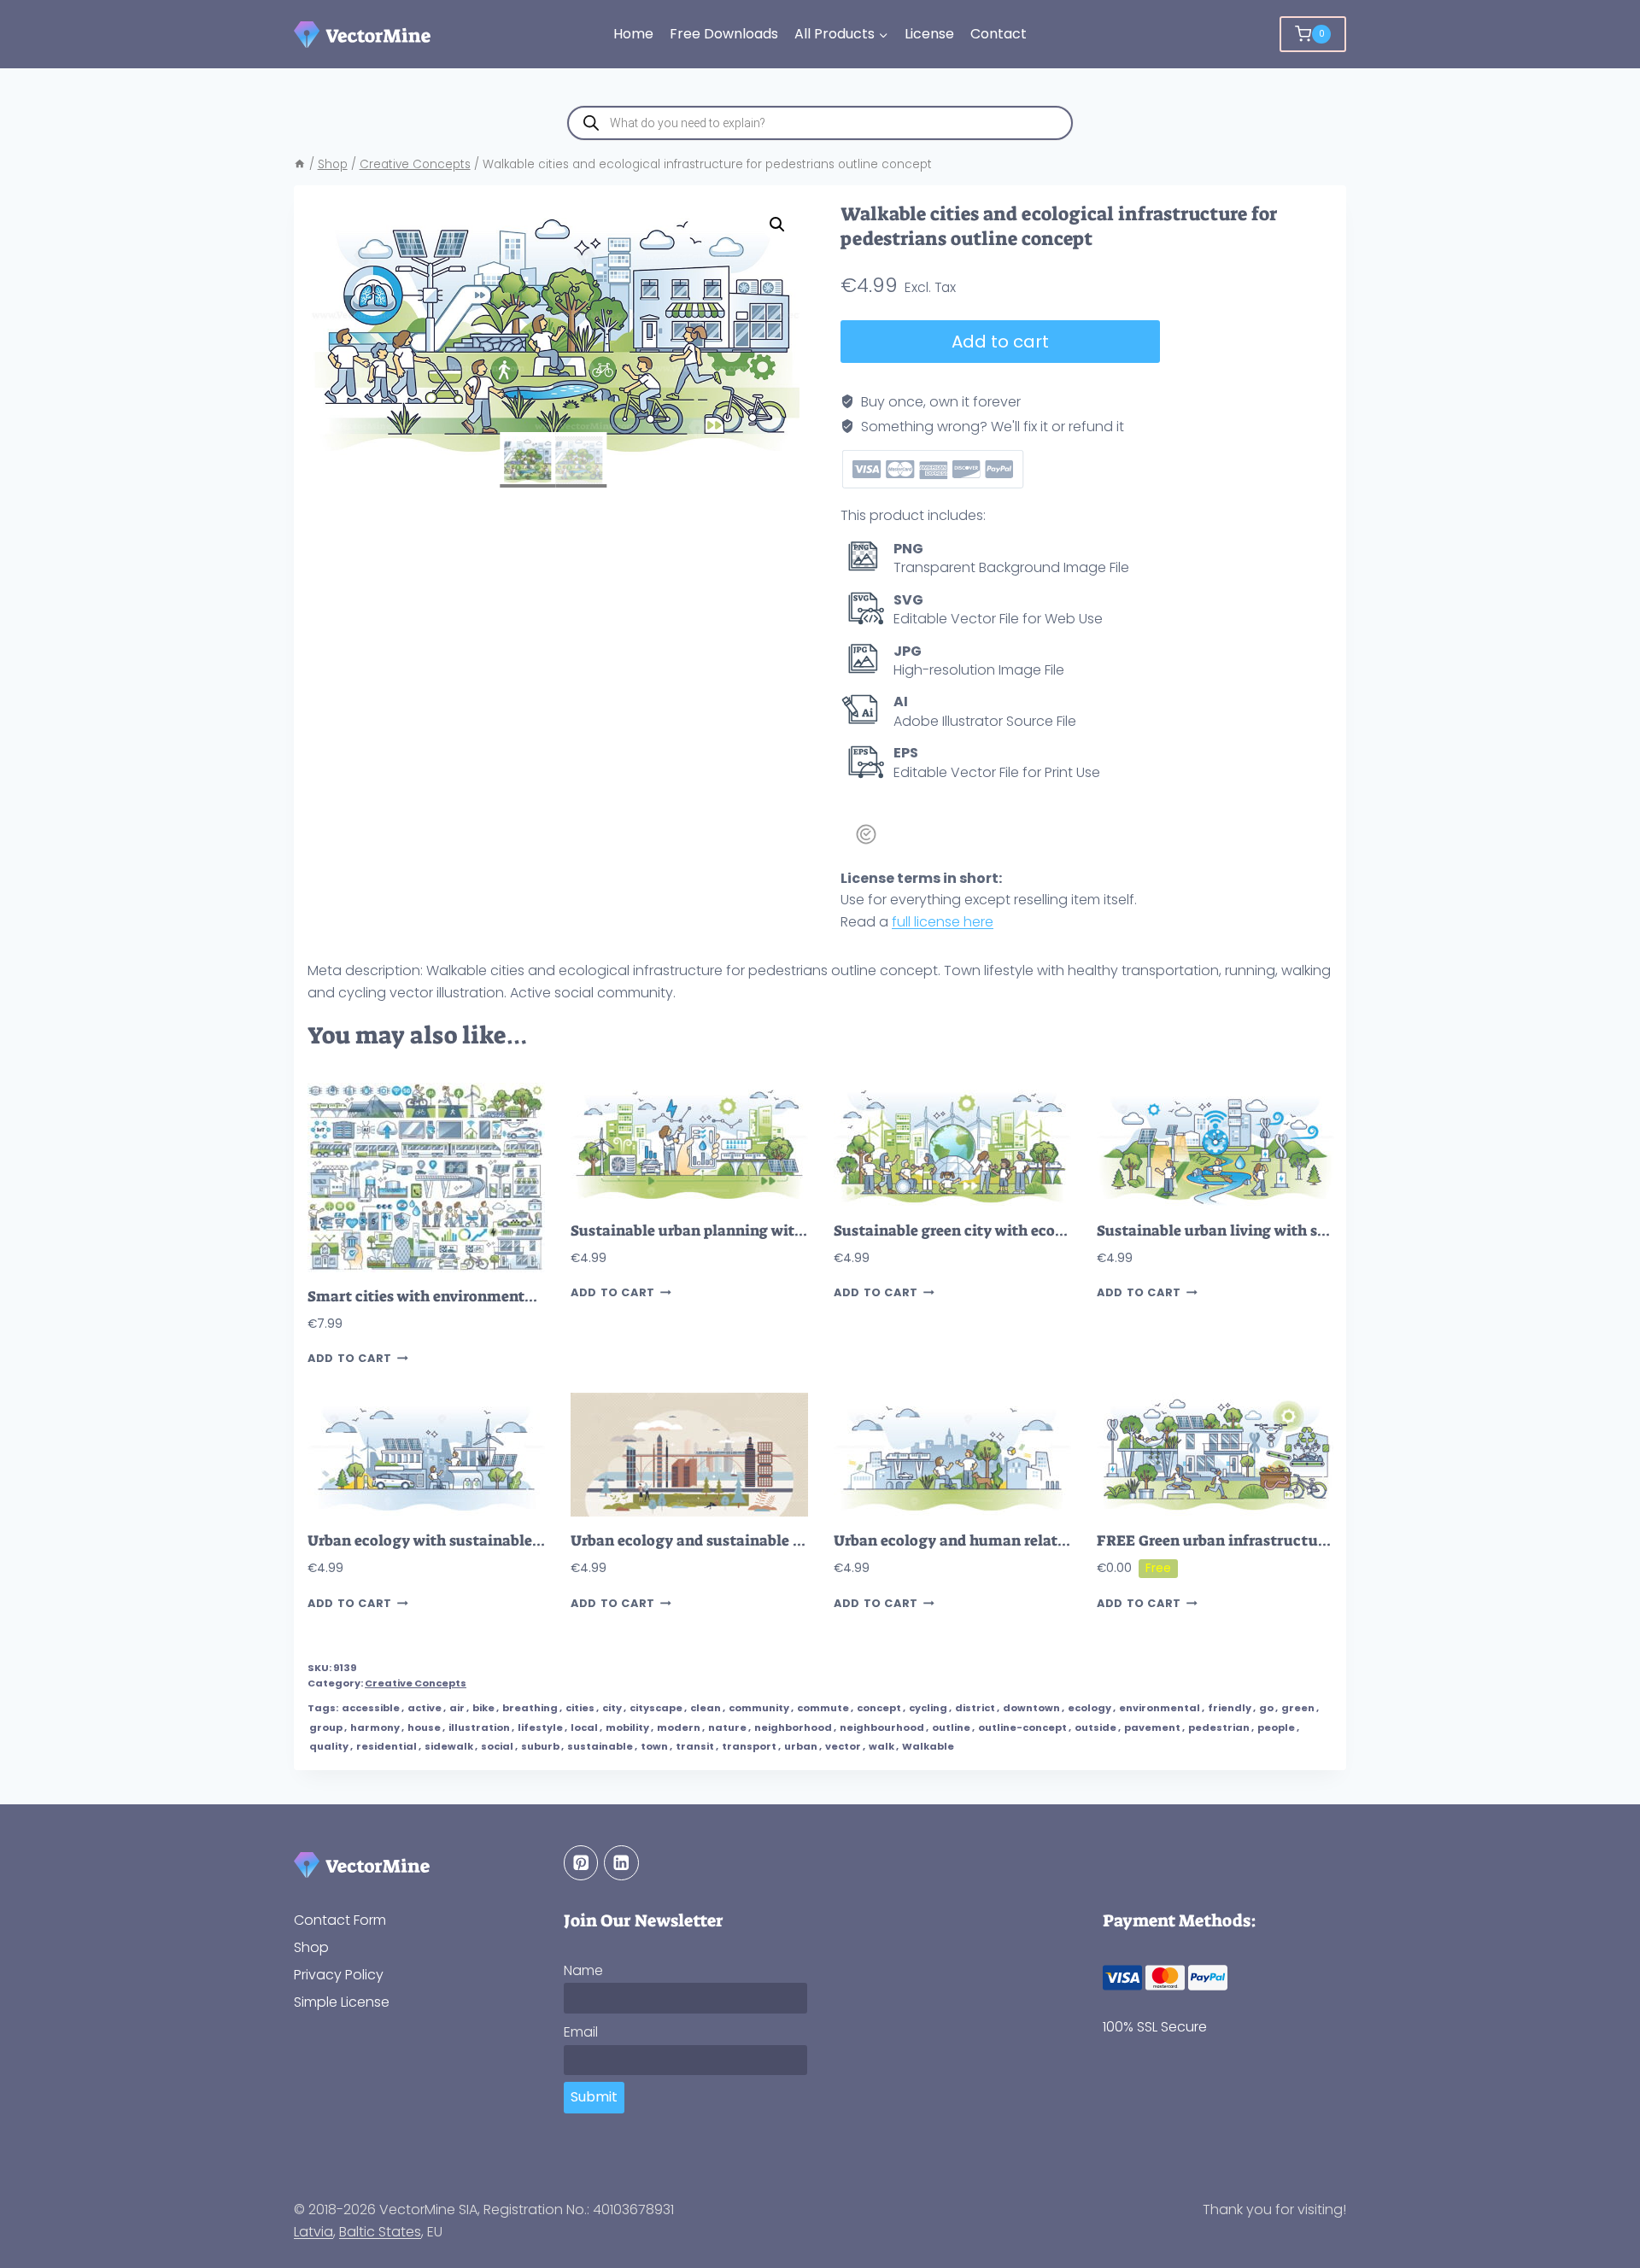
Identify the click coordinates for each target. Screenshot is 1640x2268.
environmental (1160, 1708)
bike (483, 1708)
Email (581, 2032)
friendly (1230, 1708)
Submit (594, 2097)
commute (823, 1708)
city (612, 1708)
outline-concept (1022, 1727)
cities (580, 1708)
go (1266, 1708)
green (1298, 1708)
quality (329, 1746)
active (425, 1708)
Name (583, 1970)
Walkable (928, 1746)
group (326, 1727)
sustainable (600, 1746)
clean (706, 1708)
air (457, 1708)
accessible (371, 1708)
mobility (627, 1727)
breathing (530, 1708)
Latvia (313, 2232)
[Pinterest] (581, 1863)
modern (679, 1727)
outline (951, 1727)
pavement (1152, 1727)
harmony (375, 1727)
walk (881, 1746)
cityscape (656, 1708)
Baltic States (380, 2232)
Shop (311, 1947)
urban (801, 1746)
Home (633, 34)
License (929, 34)
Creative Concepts (416, 1683)
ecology (1089, 1708)
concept (879, 1708)
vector (843, 1746)
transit (695, 1746)
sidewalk (449, 1746)
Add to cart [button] (350, 1358)
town (654, 1746)
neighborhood (793, 1727)
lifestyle (540, 1727)
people (1276, 1727)
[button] (777, 225)
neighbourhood (882, 1727)
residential (387, 1746)
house (424, 1727)
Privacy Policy (339, 1975)
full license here (943, 922)
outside (1095, 1727)
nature (727, 1727)
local (584, 1727)
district (975, 1708)
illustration (479, 1727)
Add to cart (1000, 342)
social (497, 1746)
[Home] (300, 164)
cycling (928, 1708)
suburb (540, 1746)
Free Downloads (724, 34)
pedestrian (1219, 1727)
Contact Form (340, 1920)
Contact (999, 34)
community (759, 1708)
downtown (1031, 1708)
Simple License (342, 2002)
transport (749, 1746)
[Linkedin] (621, 1863)
